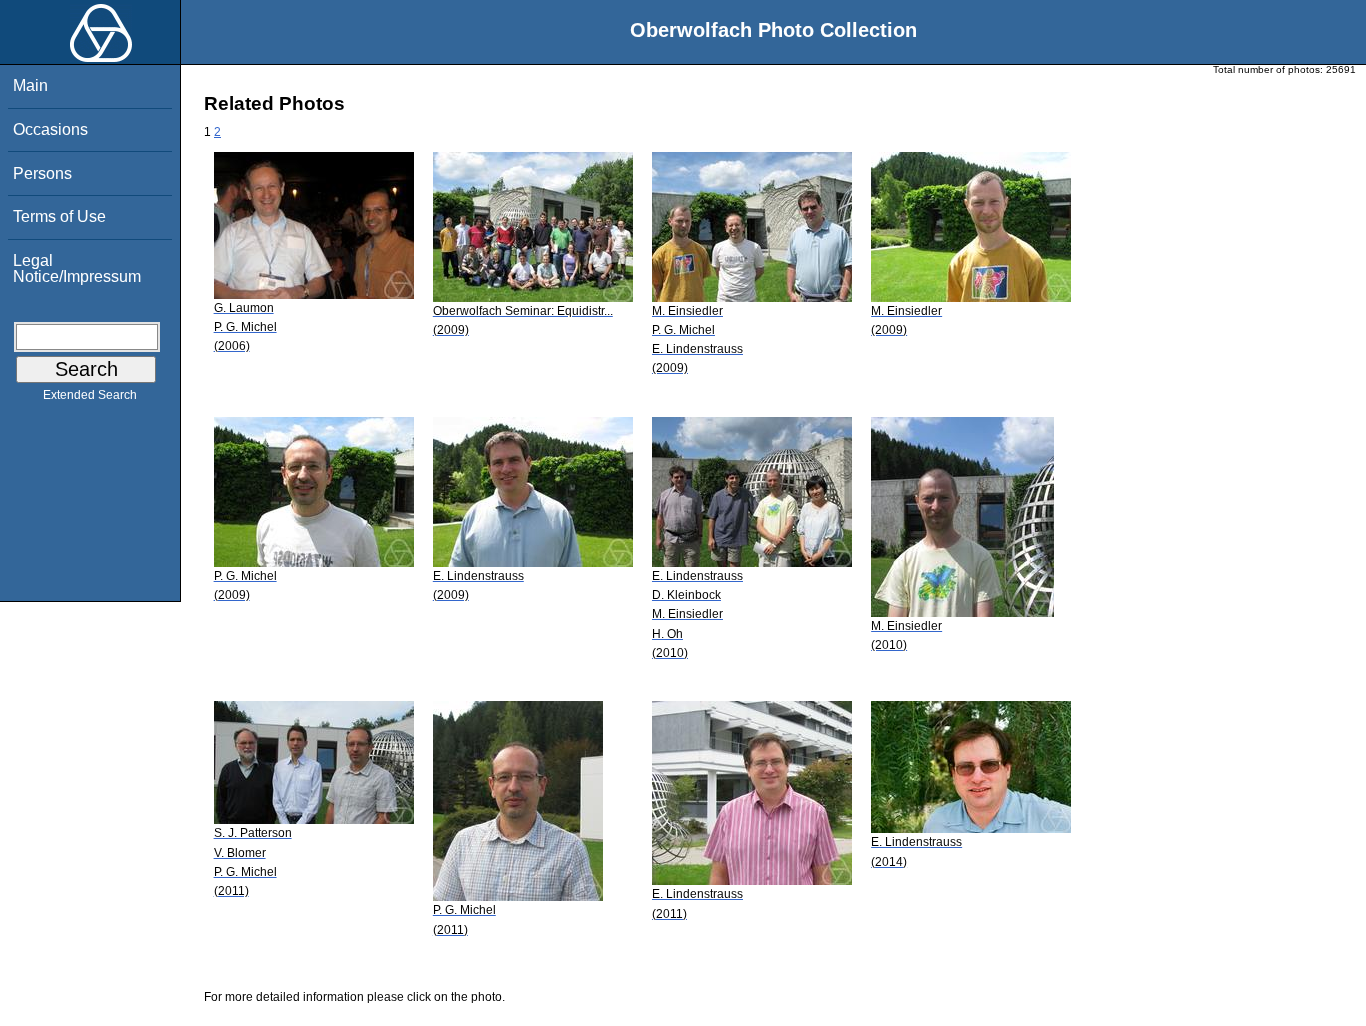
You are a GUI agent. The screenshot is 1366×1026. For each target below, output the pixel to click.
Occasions (50, 129)
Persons (42, 173)
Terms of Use (59, 216)
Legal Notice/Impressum (77, 268)
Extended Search (90, 395)
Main (30, 85)
